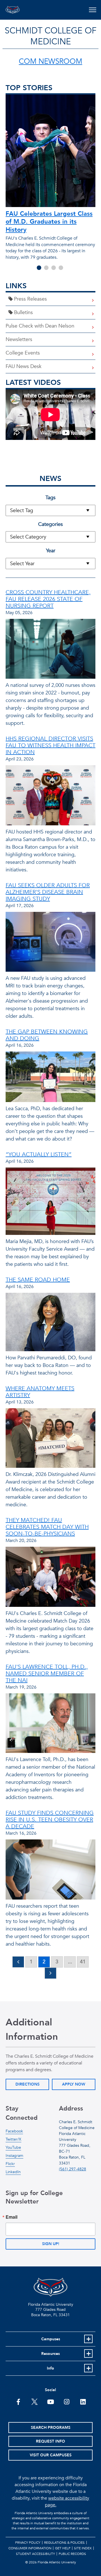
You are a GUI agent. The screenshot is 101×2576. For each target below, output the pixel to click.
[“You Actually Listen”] (50, 1203)
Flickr (10, 2164)
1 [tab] (39, 268)
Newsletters (19, 339)
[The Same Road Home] (50, 1324)
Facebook (14, 2131)
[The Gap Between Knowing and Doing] (50, 1078)
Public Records (72, 2554)
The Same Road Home (38, 1280)
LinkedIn (13, 2172)
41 (83, 1962)
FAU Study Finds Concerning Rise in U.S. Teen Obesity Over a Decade (50, 1820)
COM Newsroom (50, 62)
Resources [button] (50, 2354)
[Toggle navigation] (92, 10)
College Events (23, 353)
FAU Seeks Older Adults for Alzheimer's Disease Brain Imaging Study (48, 892)
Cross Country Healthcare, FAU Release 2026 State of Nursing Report (48, 599)
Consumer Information (30, 2548)
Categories (50, 524)
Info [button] (50, 2368)
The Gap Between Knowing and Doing (47, 1035)
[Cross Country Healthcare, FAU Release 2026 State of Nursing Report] (50, 650)
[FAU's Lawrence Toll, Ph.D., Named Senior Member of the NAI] (50, 1725)
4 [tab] (61, 268)
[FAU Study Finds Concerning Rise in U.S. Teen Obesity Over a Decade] (50, 1871)
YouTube (13, 2147)
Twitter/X (13, 2139)
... (70, 1962)
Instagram (14, 2156)
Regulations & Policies (64, 2543)
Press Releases (30, 299)
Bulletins (23, 313)
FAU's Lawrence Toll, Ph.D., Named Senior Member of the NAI (47, 1674)
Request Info (50, 2441)
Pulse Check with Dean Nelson (40, 326)
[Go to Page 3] (50, 1973)
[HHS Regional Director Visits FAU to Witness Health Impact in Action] (50, 797)
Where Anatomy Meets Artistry (40, 1392)
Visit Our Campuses (51, 2455)
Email (12, 2217)
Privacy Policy (28, 2543)
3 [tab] (54, 268)
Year (51, 551)
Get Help (63, 2548)
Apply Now (74, 2084)
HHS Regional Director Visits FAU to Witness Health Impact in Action (50, 745)
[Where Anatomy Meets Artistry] (50, 1439)
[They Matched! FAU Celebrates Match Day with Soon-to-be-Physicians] (50, 1578)
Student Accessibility (35, 2554)
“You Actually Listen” (39, 1154)
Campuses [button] (51, 2339)
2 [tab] (46, 268)
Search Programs (51, 2428)
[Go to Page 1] (18, 1962)
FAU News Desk (24, 366)
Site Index (83, 2548)
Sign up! (51, 2244)
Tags (50, 498)
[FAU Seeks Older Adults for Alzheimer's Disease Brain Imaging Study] (50, 943)
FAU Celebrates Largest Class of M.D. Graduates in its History (49, 222)
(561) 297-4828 (73, 2169)
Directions (27, 2084)
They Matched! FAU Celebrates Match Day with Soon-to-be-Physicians (47, 1527)
